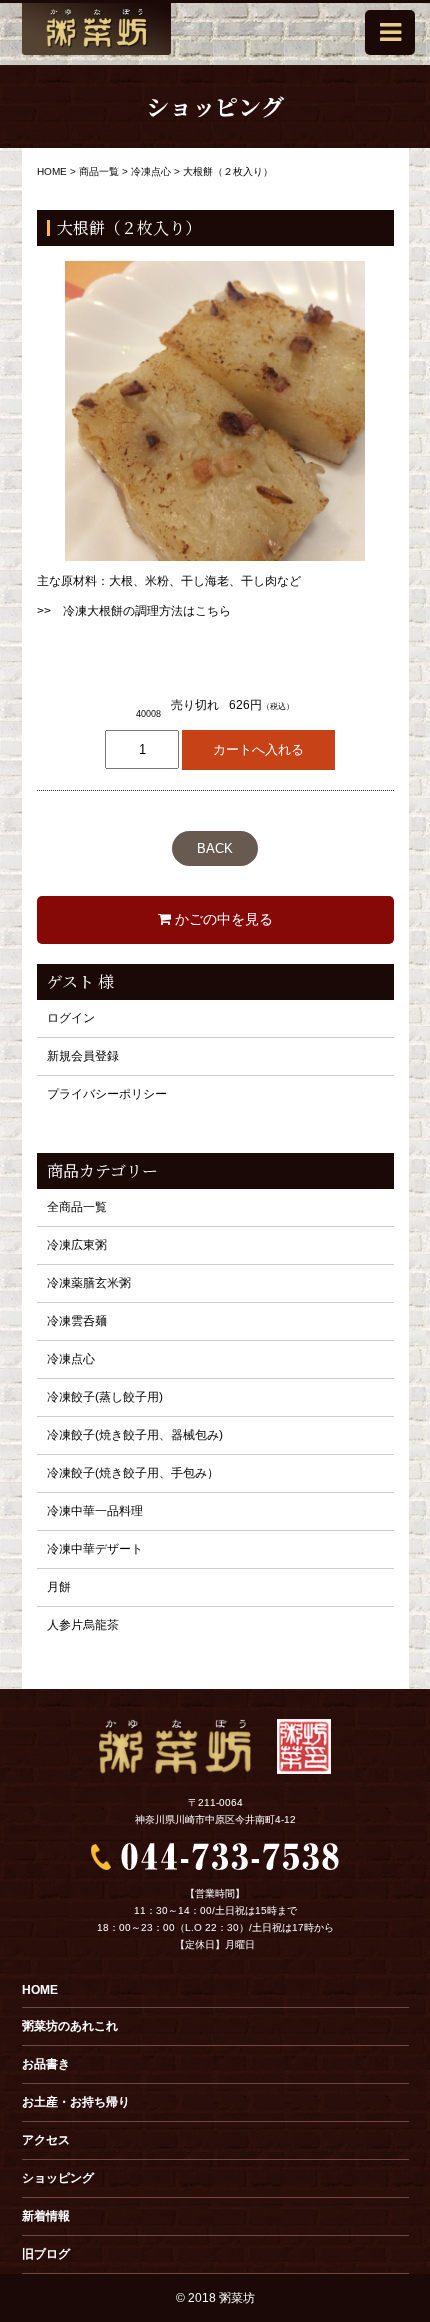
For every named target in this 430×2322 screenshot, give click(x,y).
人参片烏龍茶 (83, 1625)
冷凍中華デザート (95, 1549)
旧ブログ (46, 2254)
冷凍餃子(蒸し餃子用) (105, 1397)
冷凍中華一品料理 (95, 1511)
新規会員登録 (83, 1056)
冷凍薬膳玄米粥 (89, 1283)
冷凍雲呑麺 (77, 1321)
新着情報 (46, 2216)
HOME (40, 1990)
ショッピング (58, 2178)
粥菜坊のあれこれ (70, 2026)
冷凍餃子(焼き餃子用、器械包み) (135, 1435)
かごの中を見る (222, 919)
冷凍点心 (71, 1359)
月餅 (59, 1587)
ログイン (71, 1018)
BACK (215, 848)
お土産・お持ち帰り (76, 2102)
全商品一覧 (77, 1207)
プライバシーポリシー (107, 1094)
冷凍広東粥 (77, 1245)
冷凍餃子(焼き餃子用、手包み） (133, 1473)
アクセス (46, 2140)
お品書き (46, 2064)
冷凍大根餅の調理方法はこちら (147, 611)
